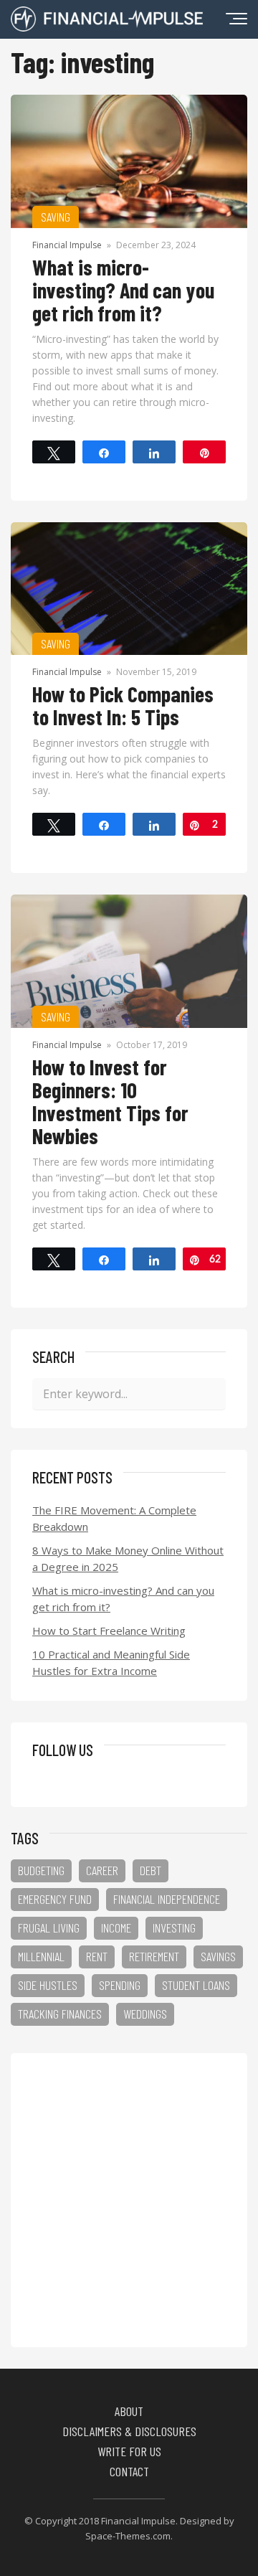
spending (120, 1985)
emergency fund (55, 1899)
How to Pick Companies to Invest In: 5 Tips (123, 705)
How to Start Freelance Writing (109, 1631)
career (102, 1870)
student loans (196, 1985)
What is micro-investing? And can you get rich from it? (123, 290)
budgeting (41, 1870)
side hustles (48, 1985)
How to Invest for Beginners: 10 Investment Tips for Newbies (110, 1101)
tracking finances (60, 2014)
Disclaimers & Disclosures (129, 2431)
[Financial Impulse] (107, 27)
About (129, 2411)
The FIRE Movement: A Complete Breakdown (114, 1518)
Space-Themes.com (128, 2536)
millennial (41, 1956)
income (116, 1928)
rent (97, 1956)
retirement (154, 1956)
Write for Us (129, 2451)
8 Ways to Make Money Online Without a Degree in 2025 (128, 1558)
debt (150, 1870)
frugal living (49, 1928)
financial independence (167, 1899)
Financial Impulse (67, 245)
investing (174, 1928)
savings (218, 1956)
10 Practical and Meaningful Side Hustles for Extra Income (111, 1662)
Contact (129, 2471)
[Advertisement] (129, 2200)
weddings (145, 2014)
